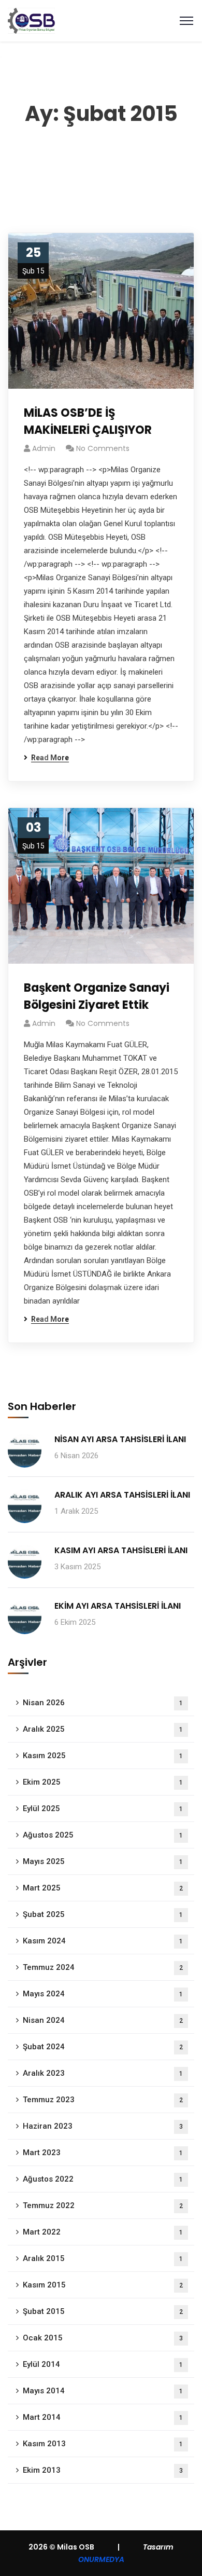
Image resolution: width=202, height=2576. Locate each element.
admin (44, 448)
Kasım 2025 (103, 1756)
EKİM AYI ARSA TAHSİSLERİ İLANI (118, 1606)
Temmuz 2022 (103, 2205)
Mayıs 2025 (103, 1861)
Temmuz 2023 (103, 2100)
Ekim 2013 (103, 2470)
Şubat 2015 (103, 2311)
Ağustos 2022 (103, 2179)
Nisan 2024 (103, 2020)
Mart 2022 (103, 2232)
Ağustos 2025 (103, 1835)
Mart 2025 (103, 1888)
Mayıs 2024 (103, 1994)
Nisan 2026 (103, 1703)
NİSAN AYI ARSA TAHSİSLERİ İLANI (120, 1439)
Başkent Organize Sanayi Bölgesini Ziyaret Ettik (97, 996)
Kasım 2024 (103, 1941)
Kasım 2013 (103, 2444)
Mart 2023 (103, 2153)
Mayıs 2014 (103, 2391)
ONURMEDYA (101, 2559)
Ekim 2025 (103, 1782)
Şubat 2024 (103, 2047)
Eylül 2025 (103, 1808)
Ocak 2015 (103, 2338)
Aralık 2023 (103, 2073)
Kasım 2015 (103, 2285)
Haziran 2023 (103, 2126)
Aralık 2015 (103, 2258)
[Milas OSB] (31, 20)
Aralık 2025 (103, 1729)
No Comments (103, 448)
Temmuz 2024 (103, 1967)
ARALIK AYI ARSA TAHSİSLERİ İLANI (122, 1495)
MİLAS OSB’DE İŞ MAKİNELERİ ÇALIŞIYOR (88, 421)
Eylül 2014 (103, 2364)
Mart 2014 (103, 2417)
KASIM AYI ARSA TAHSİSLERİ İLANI (121, 1550)
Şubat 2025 (103, 1914)
